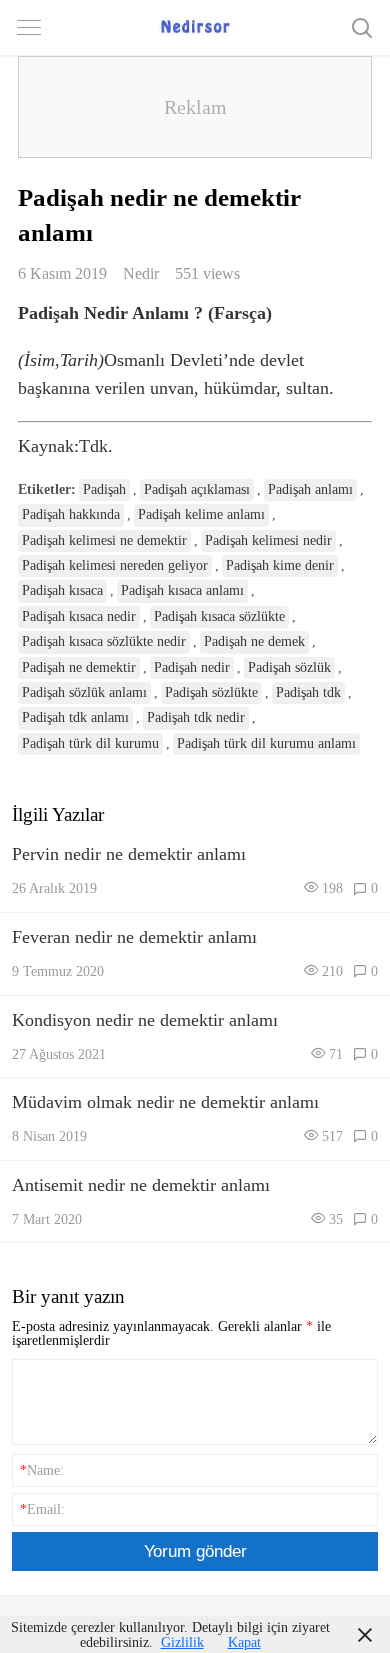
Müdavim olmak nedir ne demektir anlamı (165, 1102)
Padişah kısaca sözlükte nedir (104, 641)
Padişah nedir (192, 667)
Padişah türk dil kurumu (90, 743)
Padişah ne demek (254, 641)
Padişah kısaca (62, 590)
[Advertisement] (195, 107)
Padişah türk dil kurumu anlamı (266, 743)
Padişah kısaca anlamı (182, 590)
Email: (42, 1509)
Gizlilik (182, 1642)
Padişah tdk (308, 692)
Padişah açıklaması (197, 489)
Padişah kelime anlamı (201, 514)
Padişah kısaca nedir (79, 616)
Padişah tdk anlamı (75, 717)
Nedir (141, 273)
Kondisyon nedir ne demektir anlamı (145, 1020)
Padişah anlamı (310, 489)
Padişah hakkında (71, 514)
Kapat (244, 1642)
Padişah (104, 489)
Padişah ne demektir (79, 667)
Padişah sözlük (289, 667)
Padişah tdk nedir (196, 717)
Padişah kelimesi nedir (268, 540)
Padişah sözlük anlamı (84, 692)
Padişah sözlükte (211, 692)
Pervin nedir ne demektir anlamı (129, 854)
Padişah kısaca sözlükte (219, 616)
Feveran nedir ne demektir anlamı (134, 937)
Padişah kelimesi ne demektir (104, 540)
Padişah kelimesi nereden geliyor (115, 565)
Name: (42, 1470)
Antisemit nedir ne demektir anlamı (141, 1185)
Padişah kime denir (280, 565)
